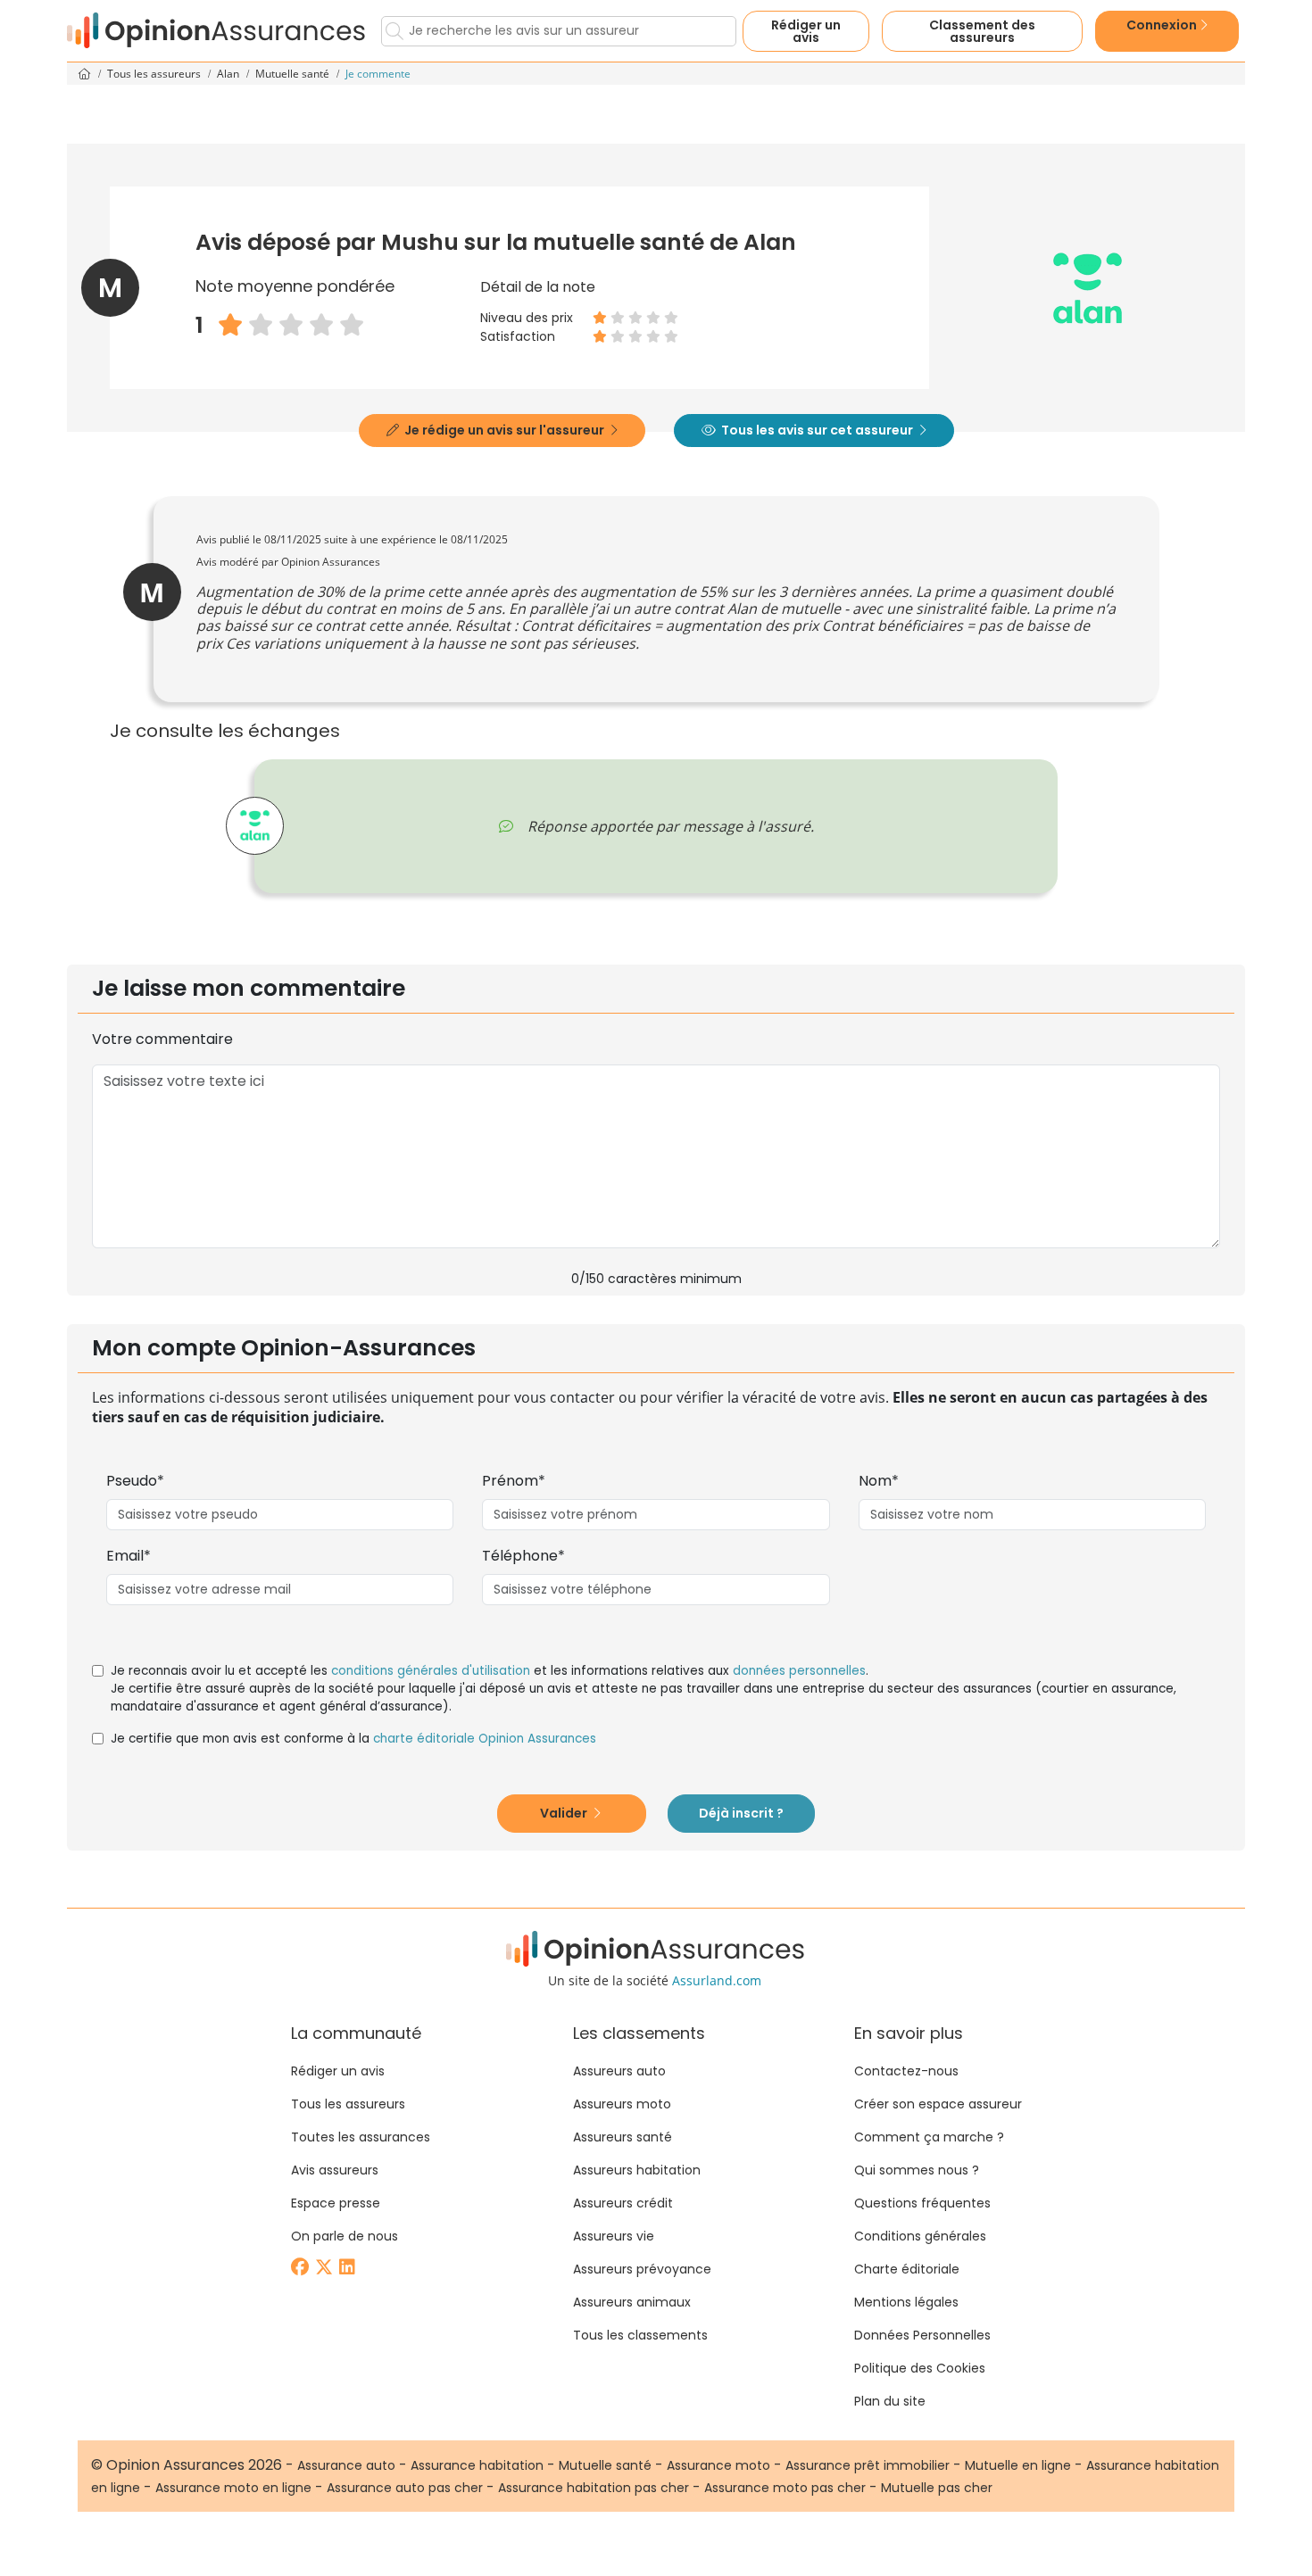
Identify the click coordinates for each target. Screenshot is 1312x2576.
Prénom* (514, 1481)
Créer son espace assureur (938, 2104)
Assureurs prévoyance (642, 2269)
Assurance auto (346, 2465)
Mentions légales (906, 2302)
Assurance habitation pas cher (594, 2488)
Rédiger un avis (806, 31)
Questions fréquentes (922, 2203)
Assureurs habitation (637, 2170)
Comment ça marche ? (929, 2137)
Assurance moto (718, 2465)
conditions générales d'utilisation (431, 1671)
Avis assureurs (335, 2170)
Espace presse (336, 2203)
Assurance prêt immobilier (868, 2465)
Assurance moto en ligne (233, 2488)
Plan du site (890, 2401)
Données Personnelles (922, 2335)
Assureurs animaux (632, 2302)
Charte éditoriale (907, 2269)
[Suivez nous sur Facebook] (301, 2269)
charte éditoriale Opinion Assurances (485, 1739)
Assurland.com (717, 1980)
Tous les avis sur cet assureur (817, 430)
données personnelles (799, 1671)
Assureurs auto (619, 2071)
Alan (229, 74)
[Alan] (255, 826)
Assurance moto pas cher (785, 2488)
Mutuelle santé (294, 74)
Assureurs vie (614, 2236)
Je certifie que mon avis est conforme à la (353, 1739)
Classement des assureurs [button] (982, 31)
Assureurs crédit (623, 2203)
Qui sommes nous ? (917, 2170)
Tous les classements (640, 2335)
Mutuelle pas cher (937, 2488)
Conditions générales (920, 2236)
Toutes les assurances (361, 2137)
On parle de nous (345, 2236)
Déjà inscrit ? (741, 1813)
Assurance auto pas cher (405, 2488)
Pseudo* (135, 1481)
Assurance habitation (477, 2465)
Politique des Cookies (920, 2368)
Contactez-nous (906, 2071)
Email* (129, 1556)
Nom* (879, 1481)
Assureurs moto (622, 2104)
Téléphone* (523, 1556)
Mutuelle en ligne (1018, 2465)
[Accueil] (217, 31)
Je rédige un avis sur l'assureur (504, 430)
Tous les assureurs (155, 74)
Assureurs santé (623, 2137)
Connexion (1163, 25)
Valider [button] (565, 1813)
